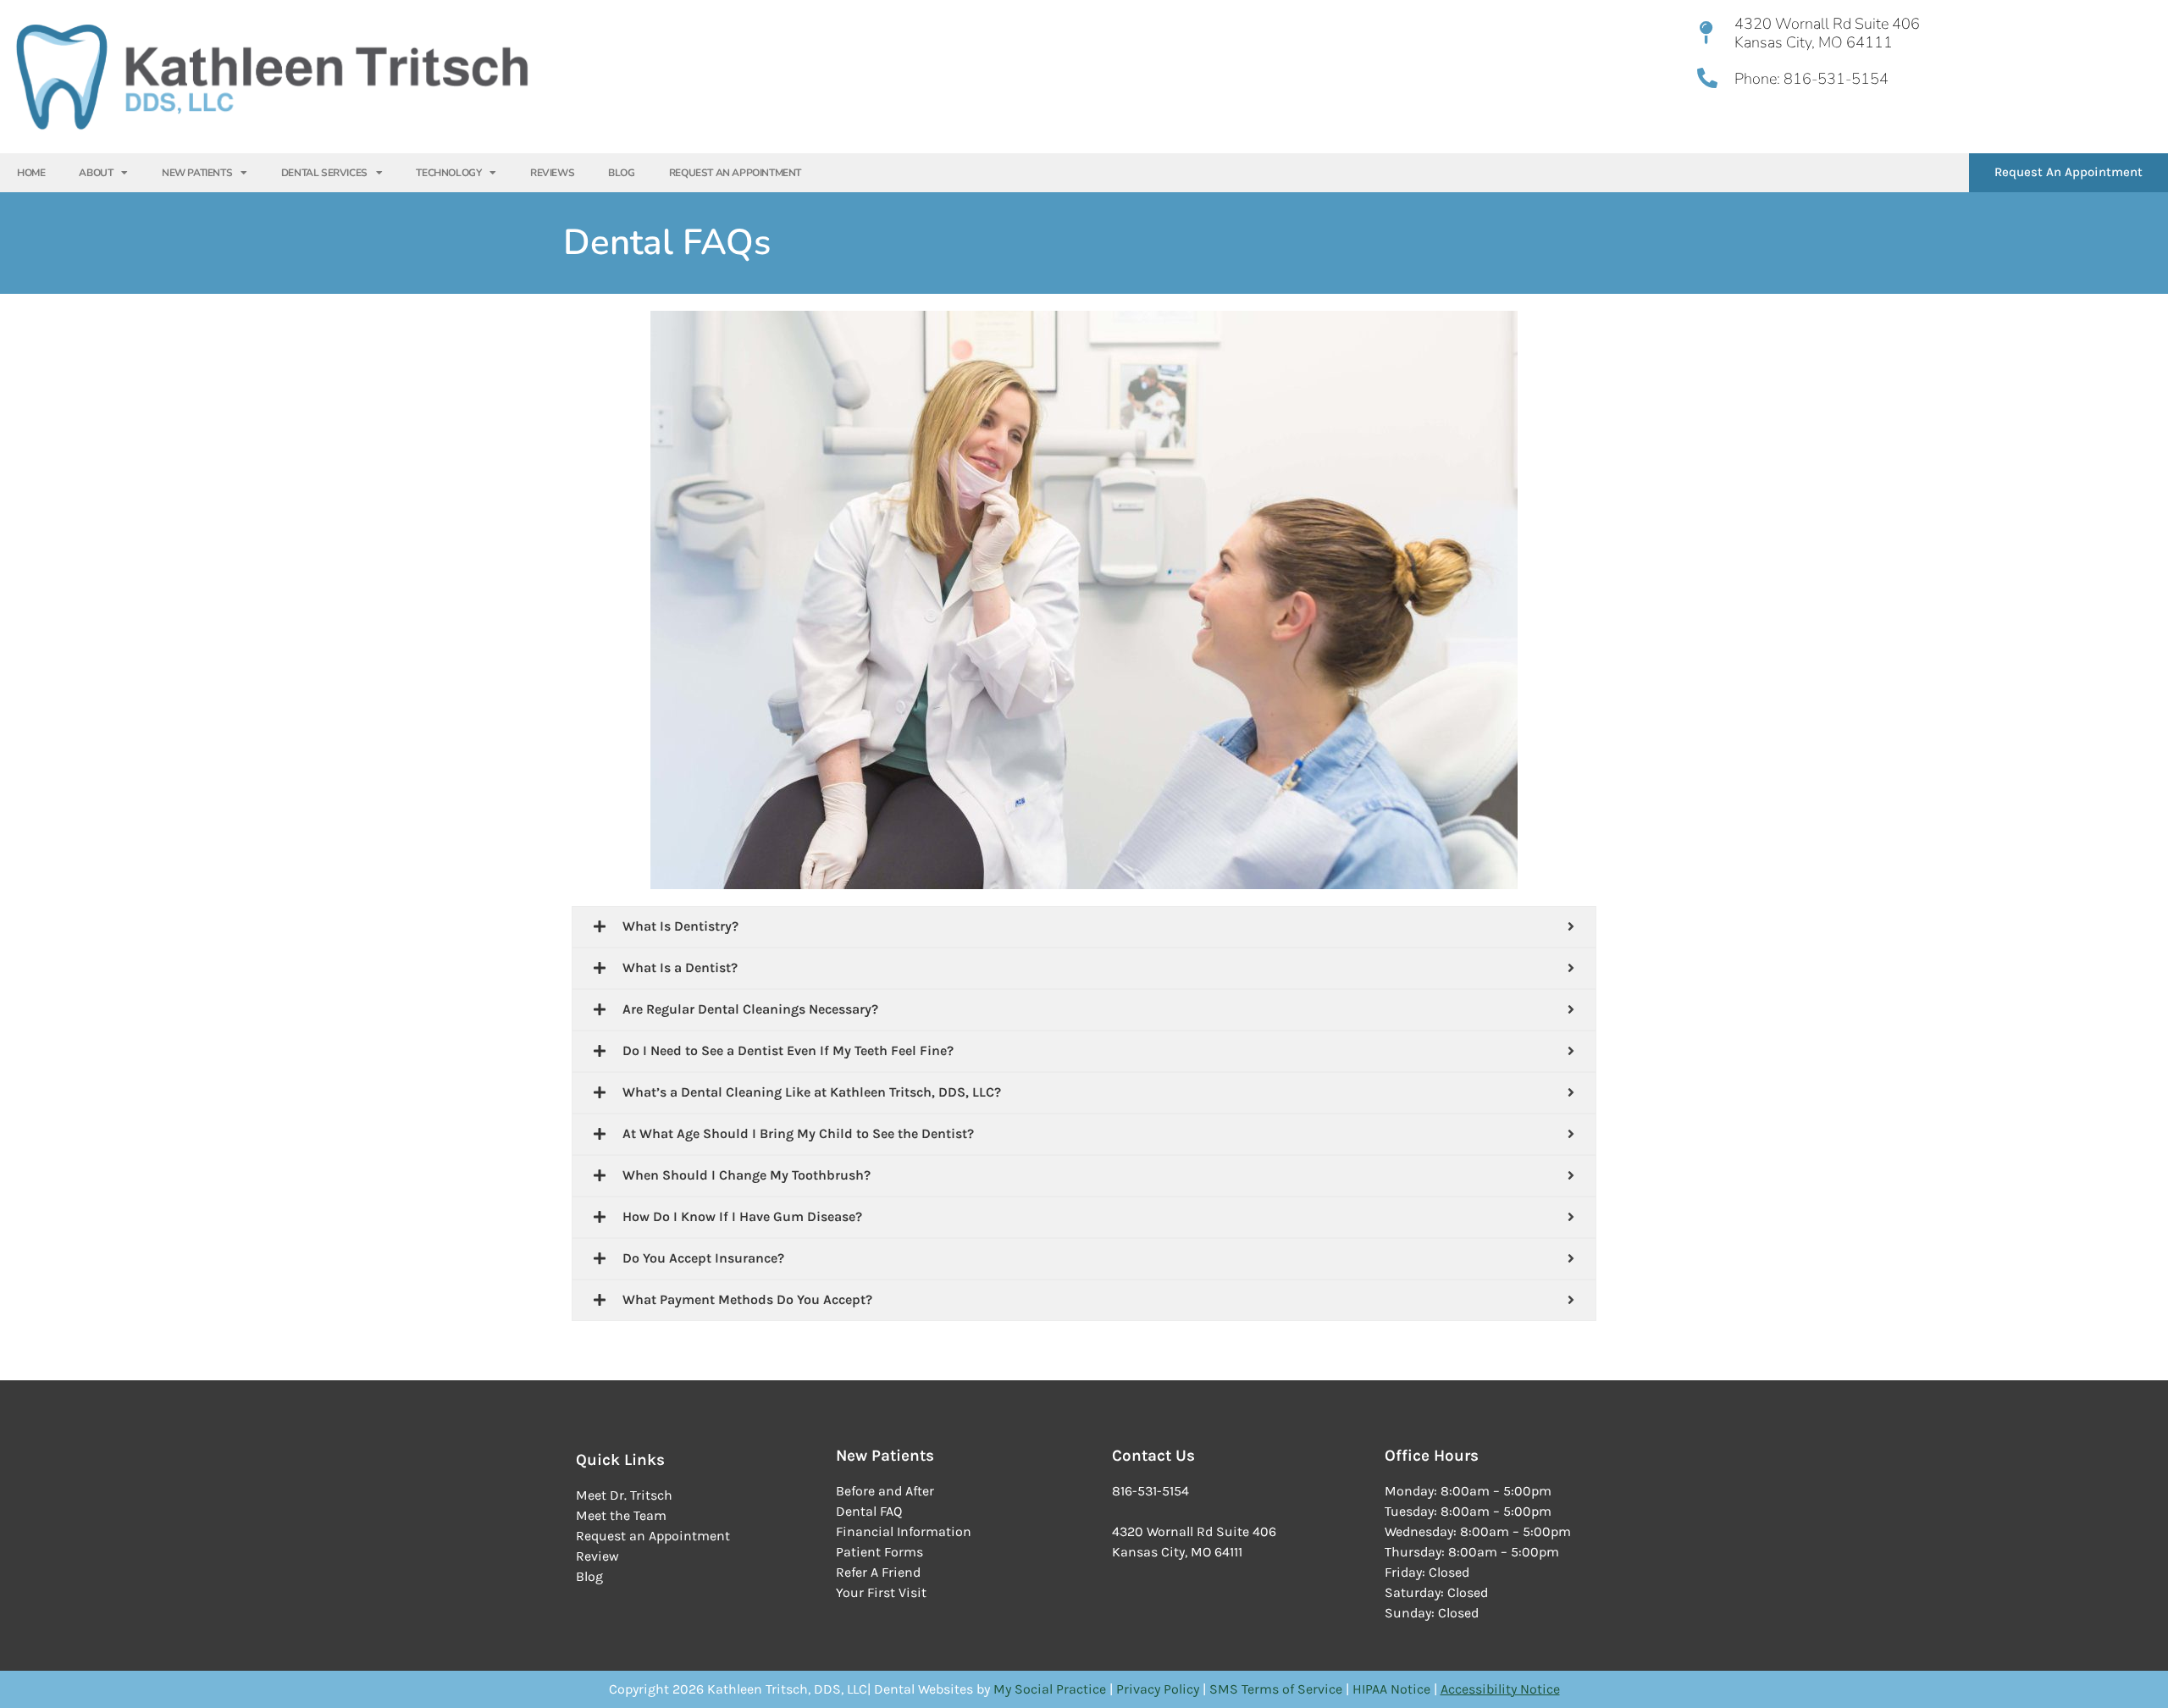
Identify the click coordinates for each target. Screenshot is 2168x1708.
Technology (448, 173)
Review (597, 1556)
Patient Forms (879, 1552)
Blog (621, 173)
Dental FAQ (869, 1511)
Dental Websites (924, 1689)
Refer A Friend (878, 1572)
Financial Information (904, 1531)
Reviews (552, 173)
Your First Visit (881, 1592)
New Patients (197, 173)
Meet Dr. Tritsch (624, 1495)
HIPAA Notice (1391, 1689)
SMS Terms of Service (1278, 1689)
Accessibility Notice (1500, 1689)
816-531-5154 (1834, 79)
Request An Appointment (735, 173)
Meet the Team (621, 1515)
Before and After (885, 1491)
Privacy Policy (1159, 1689)
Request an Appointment (653, 1536)
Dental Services (324, 173)
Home (31, 173)
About (96, 173)
